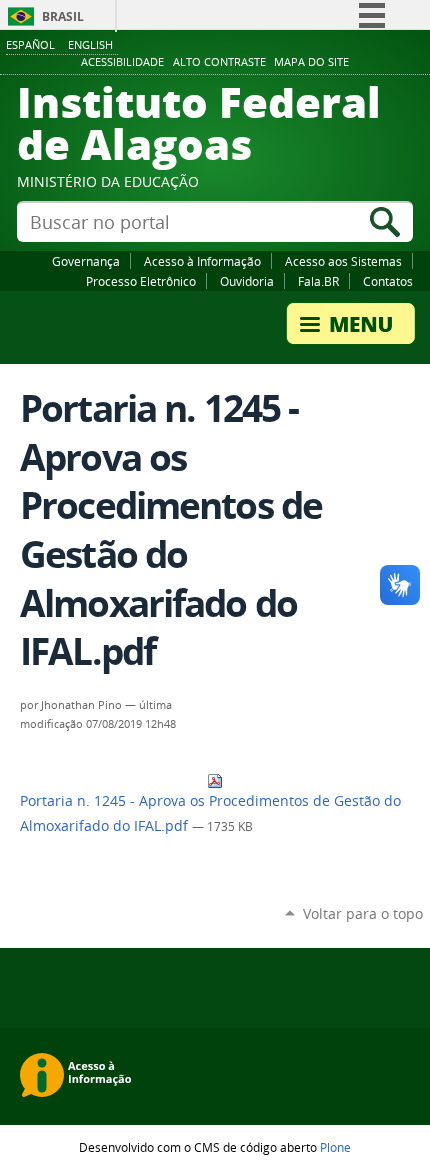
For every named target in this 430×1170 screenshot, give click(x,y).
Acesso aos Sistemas (343, 261)
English (90, 44)
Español (30, 44)
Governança (86, 261)
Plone (335, 1147)
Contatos (388, 281)
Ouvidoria (247, 281)
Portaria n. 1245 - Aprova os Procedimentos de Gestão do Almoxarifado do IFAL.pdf (210, 813)
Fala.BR (318, 281)
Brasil (63, 16)
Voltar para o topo (363, 913)
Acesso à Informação (202, 261)
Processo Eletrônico (141, 281)
